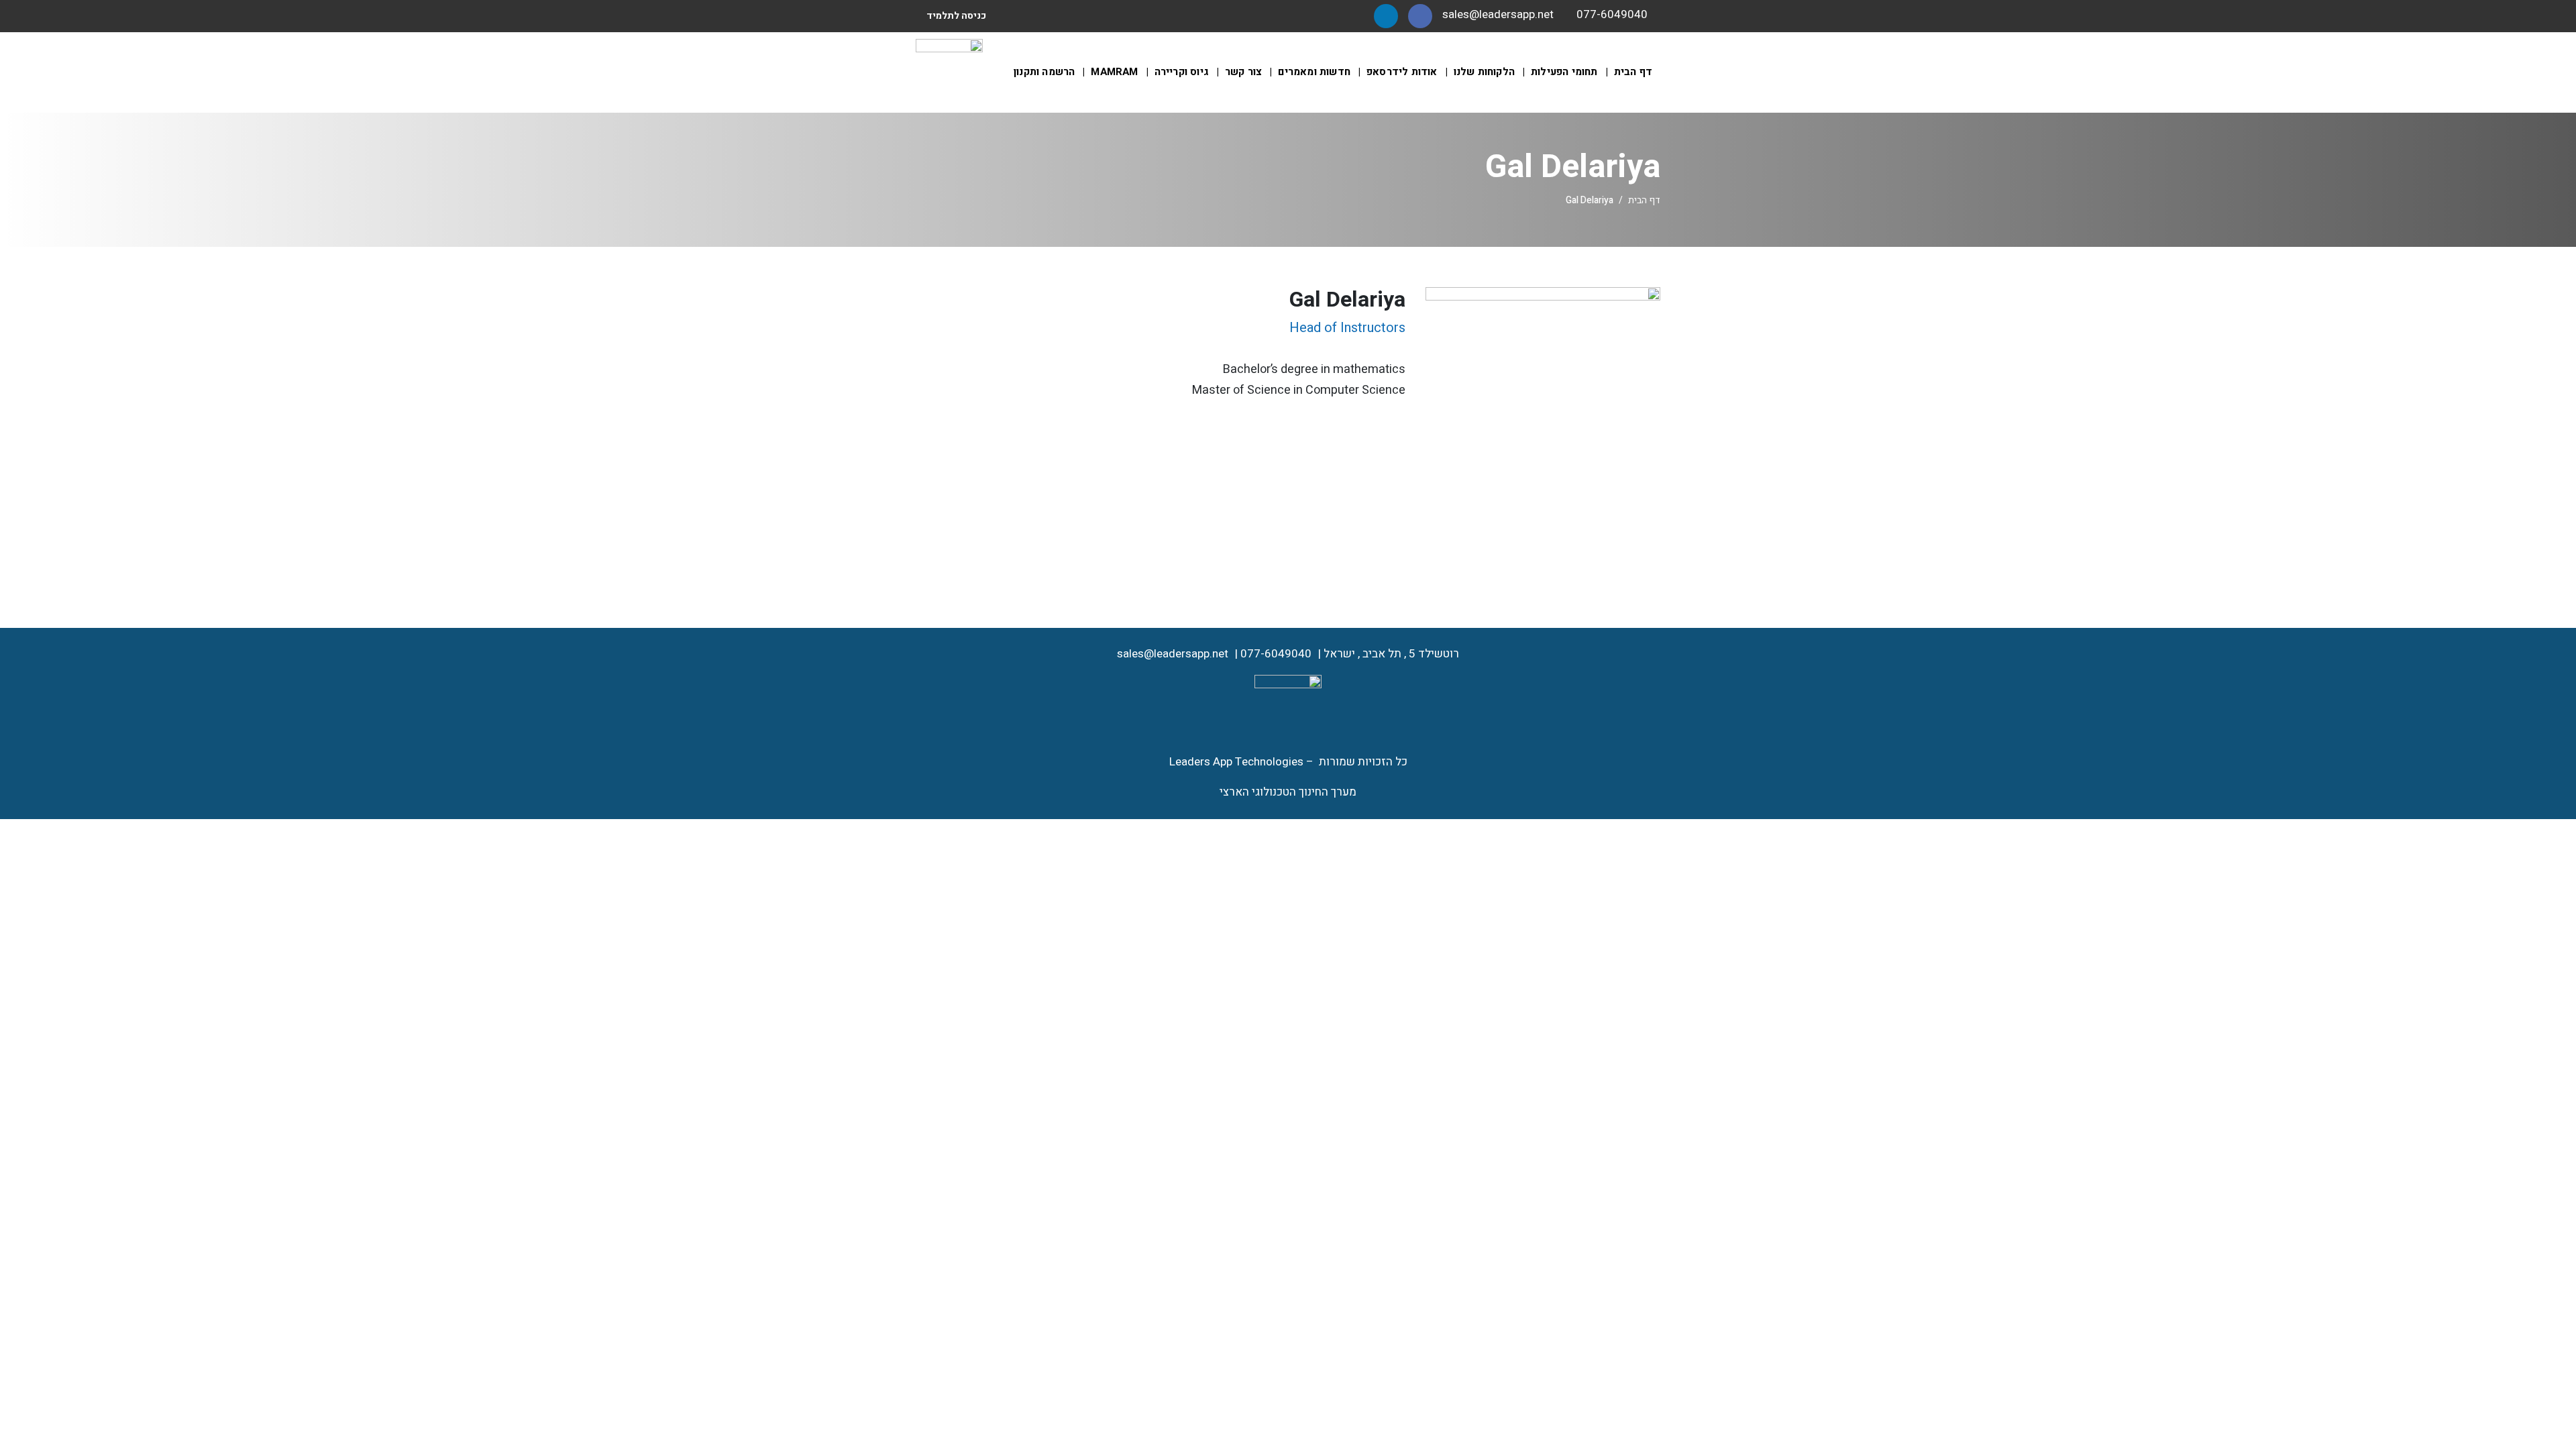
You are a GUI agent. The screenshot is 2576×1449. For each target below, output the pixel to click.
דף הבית (1633, 72)
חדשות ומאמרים (1314, 72)
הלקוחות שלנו (1484, 72)
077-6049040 (1276, 654)
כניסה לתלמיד (956, 16)
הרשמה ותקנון (1044, 72)
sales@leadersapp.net (1173, 654)
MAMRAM (1114, 72)
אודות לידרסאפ (1402, 72)
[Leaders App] (949, 71)
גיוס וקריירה (1182, 72)
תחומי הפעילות (1564, 72)
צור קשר (1243, 72)
